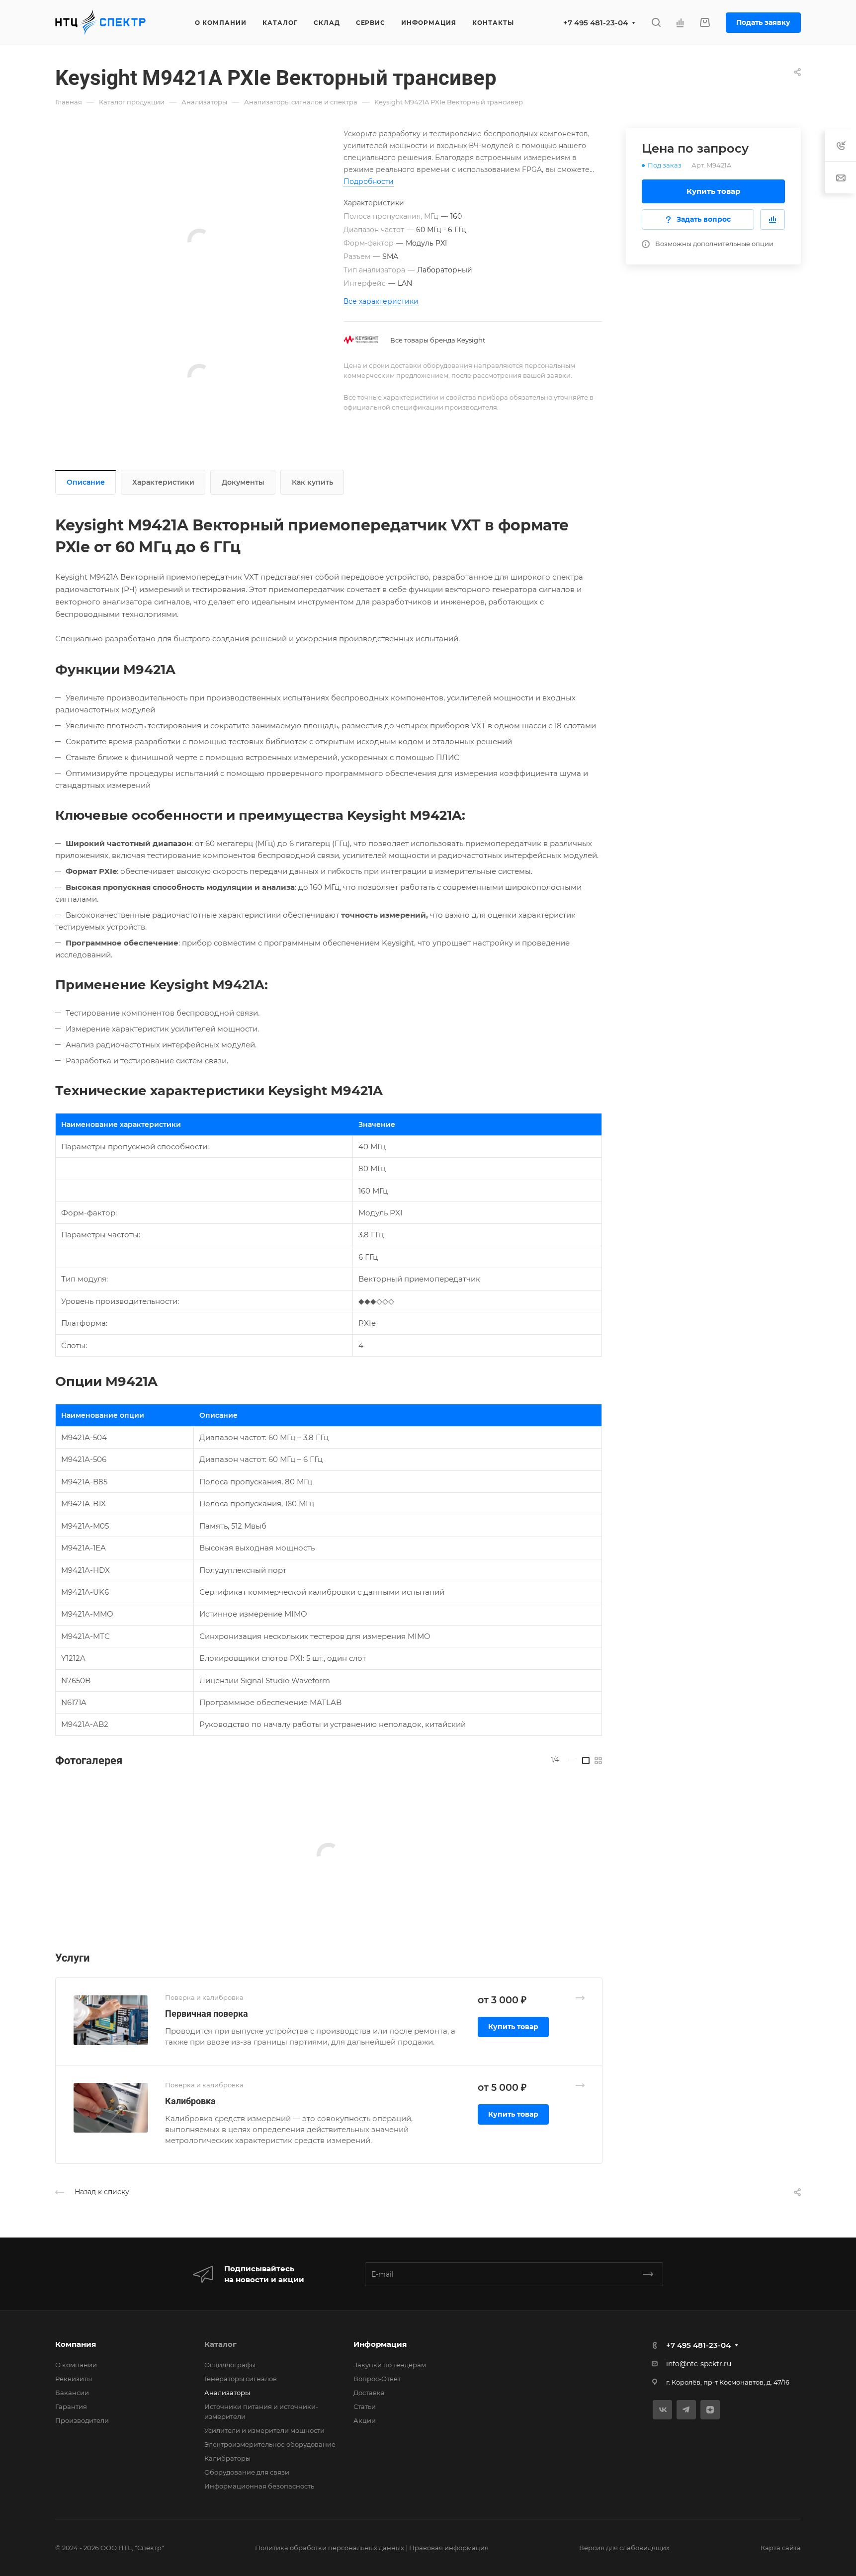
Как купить (312, 482)
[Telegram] (686, 2410)
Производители (82, 2420)
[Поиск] (656, 23)
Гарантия (71, 2406)
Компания (76, 2344)
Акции (365, 2420)
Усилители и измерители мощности (264, 2430)
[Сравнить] (772, 219)
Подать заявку (763, 22)
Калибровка (190, 2101)
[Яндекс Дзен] (710, 2410)
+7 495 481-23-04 (596, 23)
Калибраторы (227, 2458)
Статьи (365, 2406)
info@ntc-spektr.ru (699, 2364)
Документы (243, 482)
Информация (380, 2344)
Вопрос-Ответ (377, 2379)
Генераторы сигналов (241, 2379)
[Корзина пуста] (705, 23)
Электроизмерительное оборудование (270, 2444)
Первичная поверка (207, 2014)
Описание (86, 482)
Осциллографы (230, 2365)
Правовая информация (449, 2548)
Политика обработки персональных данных (330, 2548)
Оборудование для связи (247, 2472)
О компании (76, 2365)
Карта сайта (781, 2548)
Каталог (220, 2344)
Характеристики (163, 482)
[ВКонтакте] (662, 2410)
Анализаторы (227, 2393)
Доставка (369, 2393)
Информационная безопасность (259, 2486)
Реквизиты (74, 2379)
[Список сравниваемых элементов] (680, 22)
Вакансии (72, 2393)
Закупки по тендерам (390, 2365)
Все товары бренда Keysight (438, 340)
